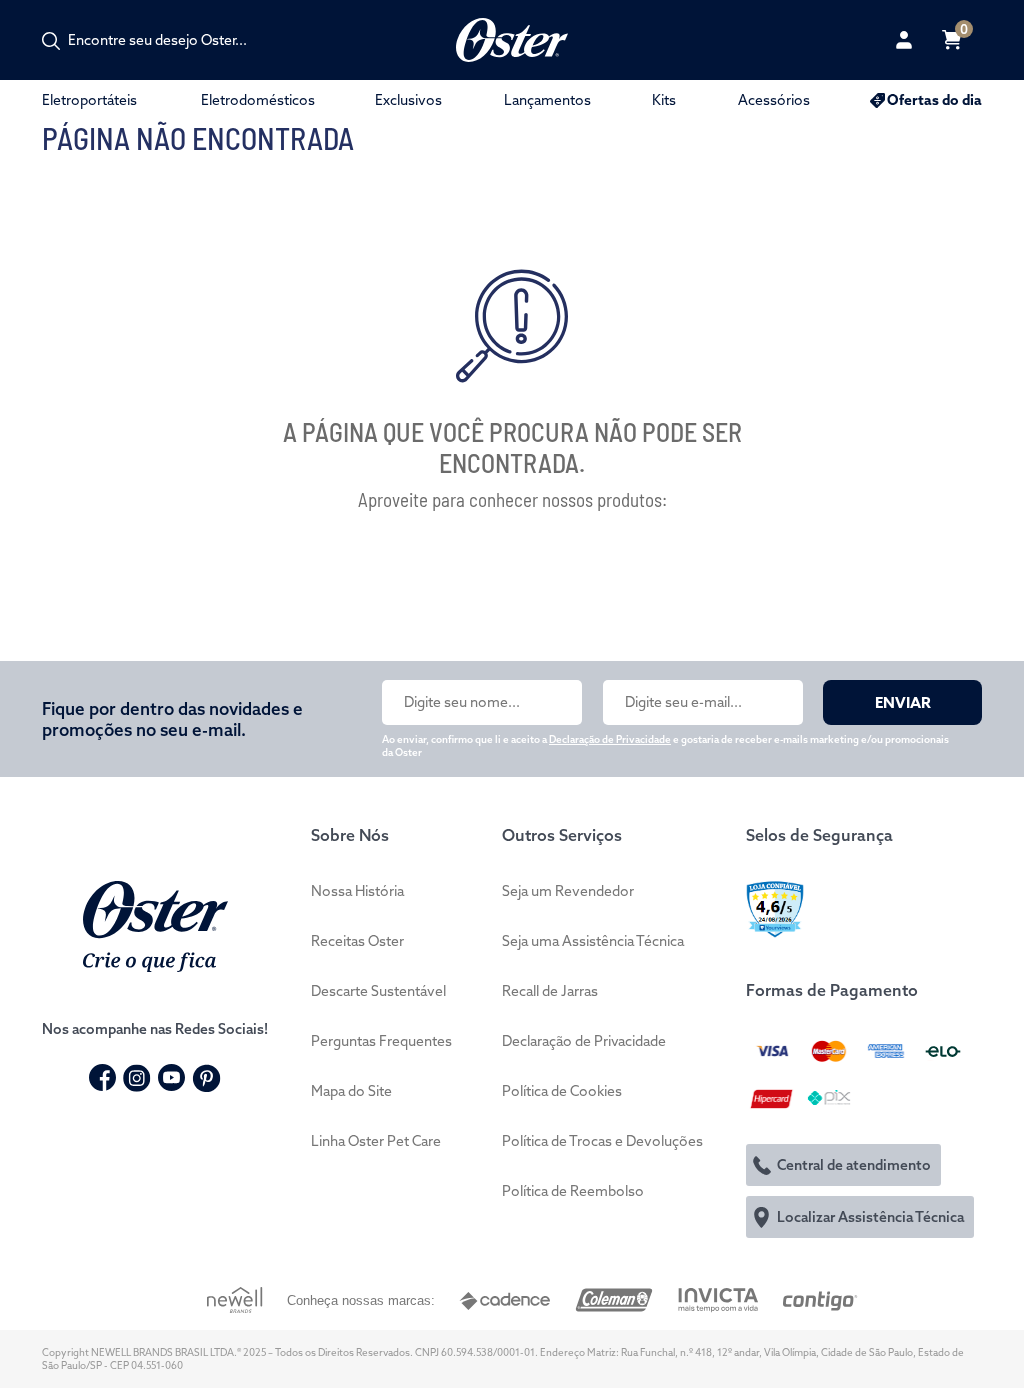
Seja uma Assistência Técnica (593, 941)
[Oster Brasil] (155, 924)
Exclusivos (408, 100)
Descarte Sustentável (378, 991)
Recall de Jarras (550, 991)
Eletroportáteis (89, 100)
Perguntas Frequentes (381, 1041)
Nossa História (357, 891)
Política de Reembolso (573, 1191)
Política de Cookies (562, 1091)
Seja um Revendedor (568, 891)
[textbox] (168, 40)
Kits (664, 100)
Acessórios (774, 100)
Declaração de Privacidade (610, 739)
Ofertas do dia (934, 100)
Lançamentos (547, 100)
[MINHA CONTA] (904, 40)
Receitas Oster (357, 941)
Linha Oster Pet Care (376, 1141)
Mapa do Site (351, 1091)
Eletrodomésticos (258, 100)
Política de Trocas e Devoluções (602, 1141)
